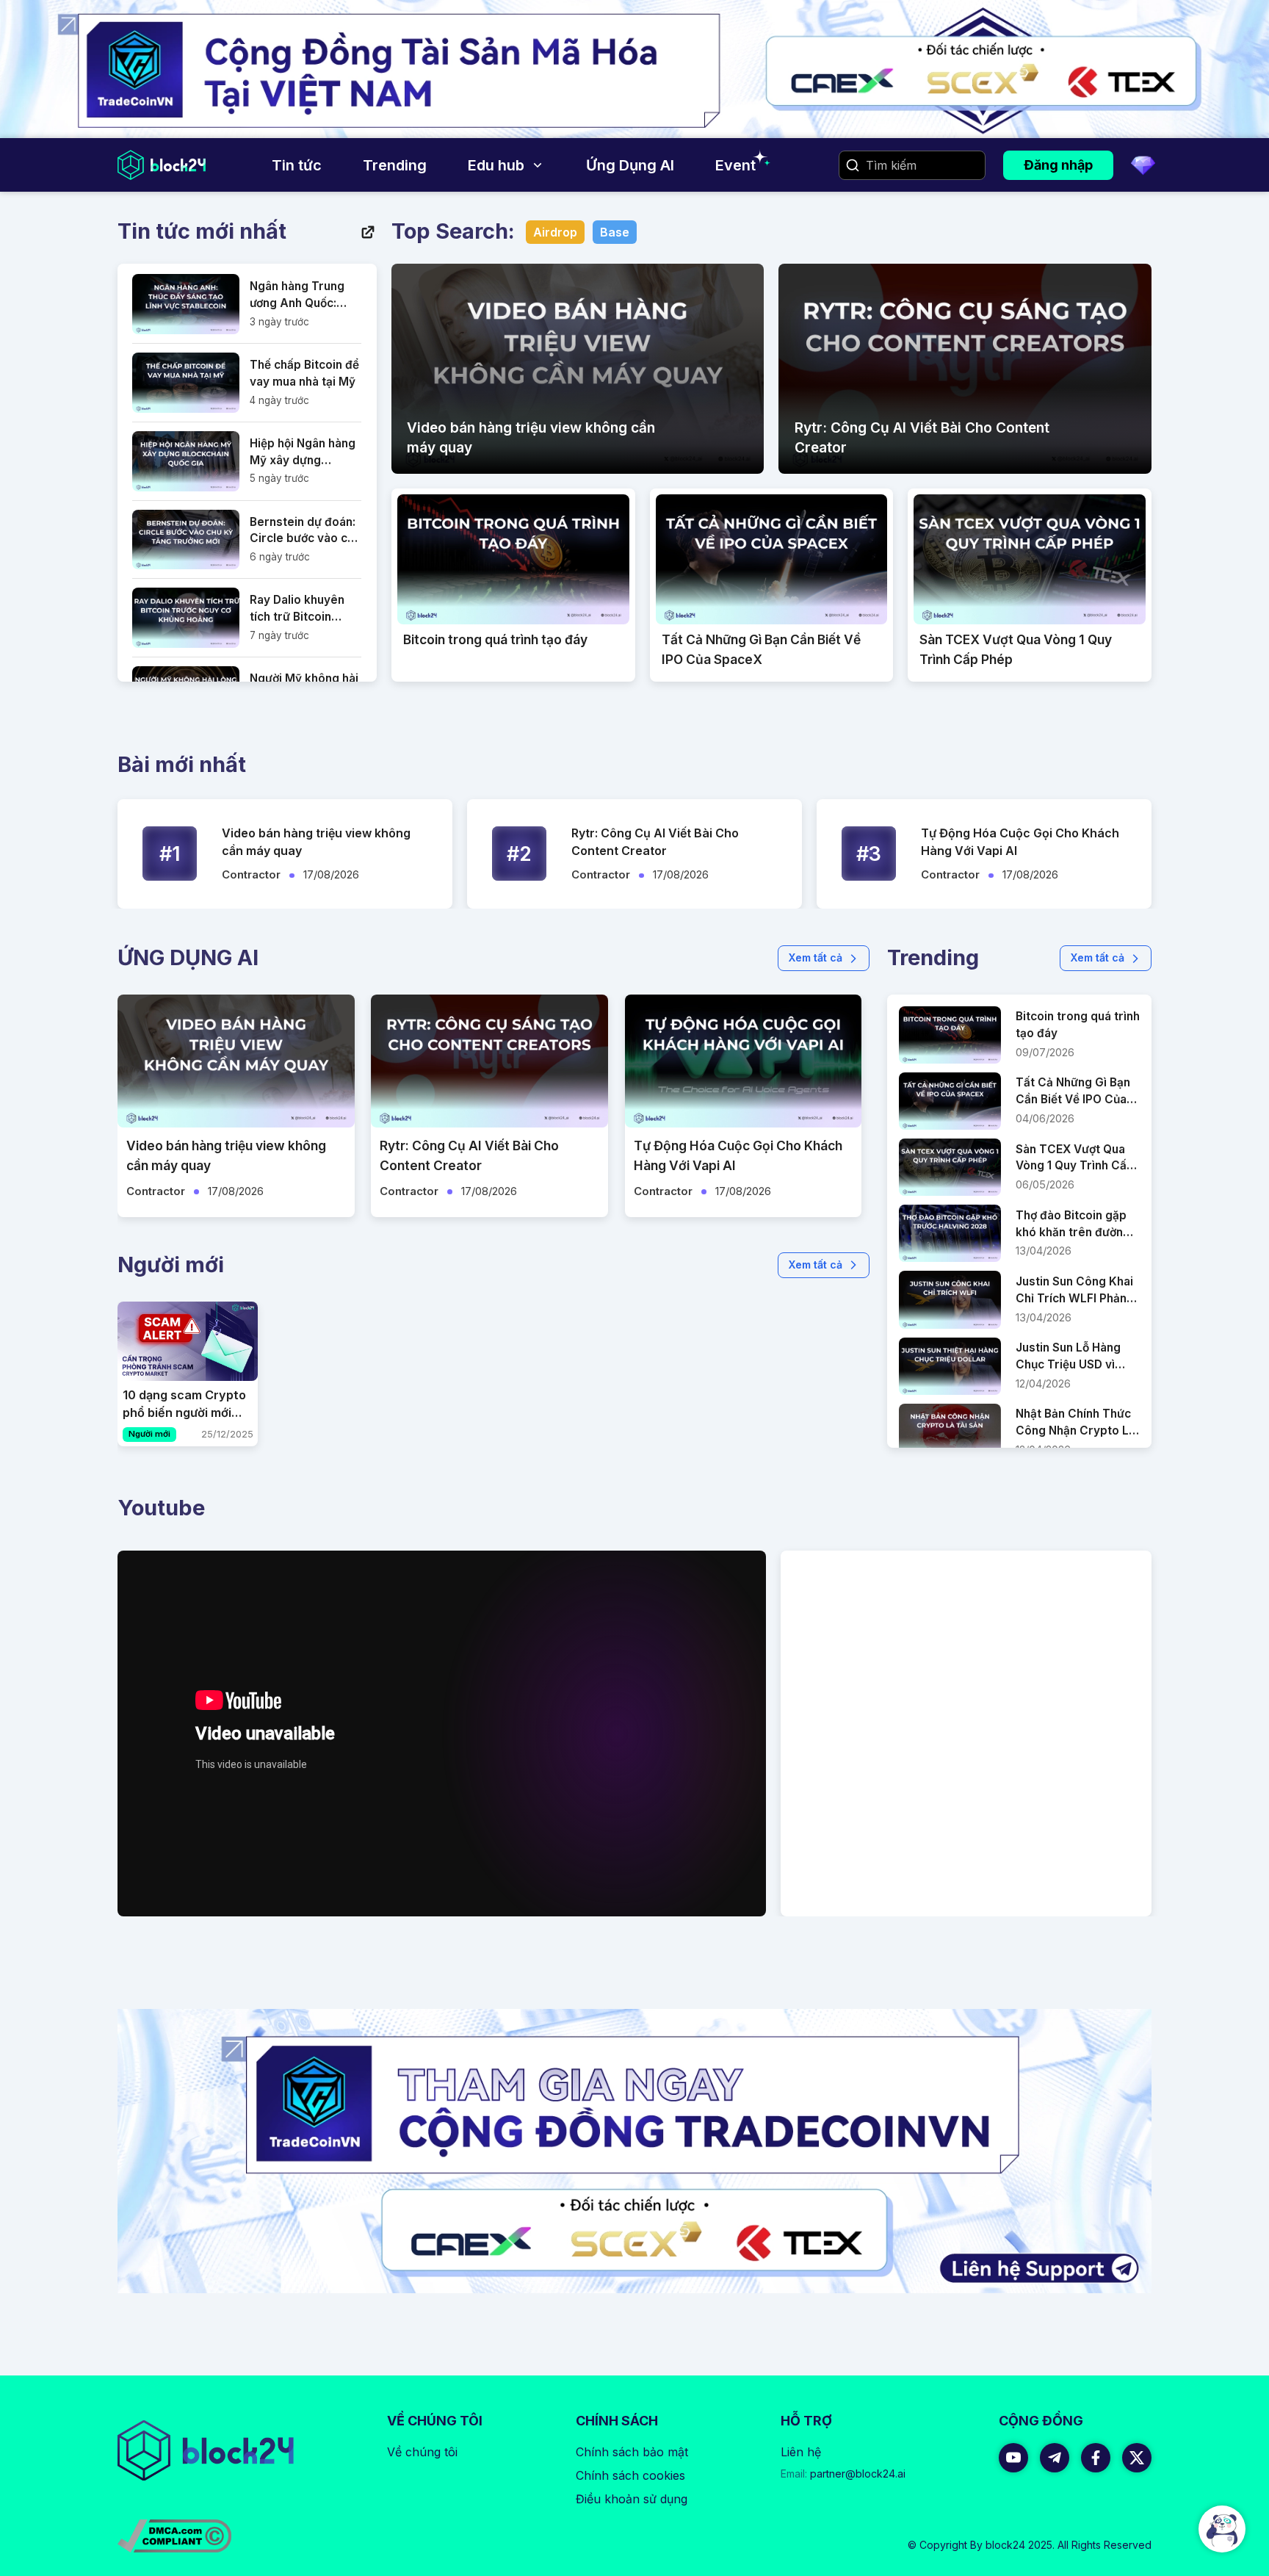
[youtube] (1013, 2458)
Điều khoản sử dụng (632, 2499)
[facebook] (1096, 2458)
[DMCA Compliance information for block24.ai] (174, 2536)
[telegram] (1055, 2458)
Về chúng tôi (422, 2452)
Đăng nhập (1058, 165)
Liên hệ (801, 2452)
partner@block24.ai (843, 2474)
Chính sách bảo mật (632, 2452)
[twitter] (1137, 2458)
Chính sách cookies (630, 2475)
